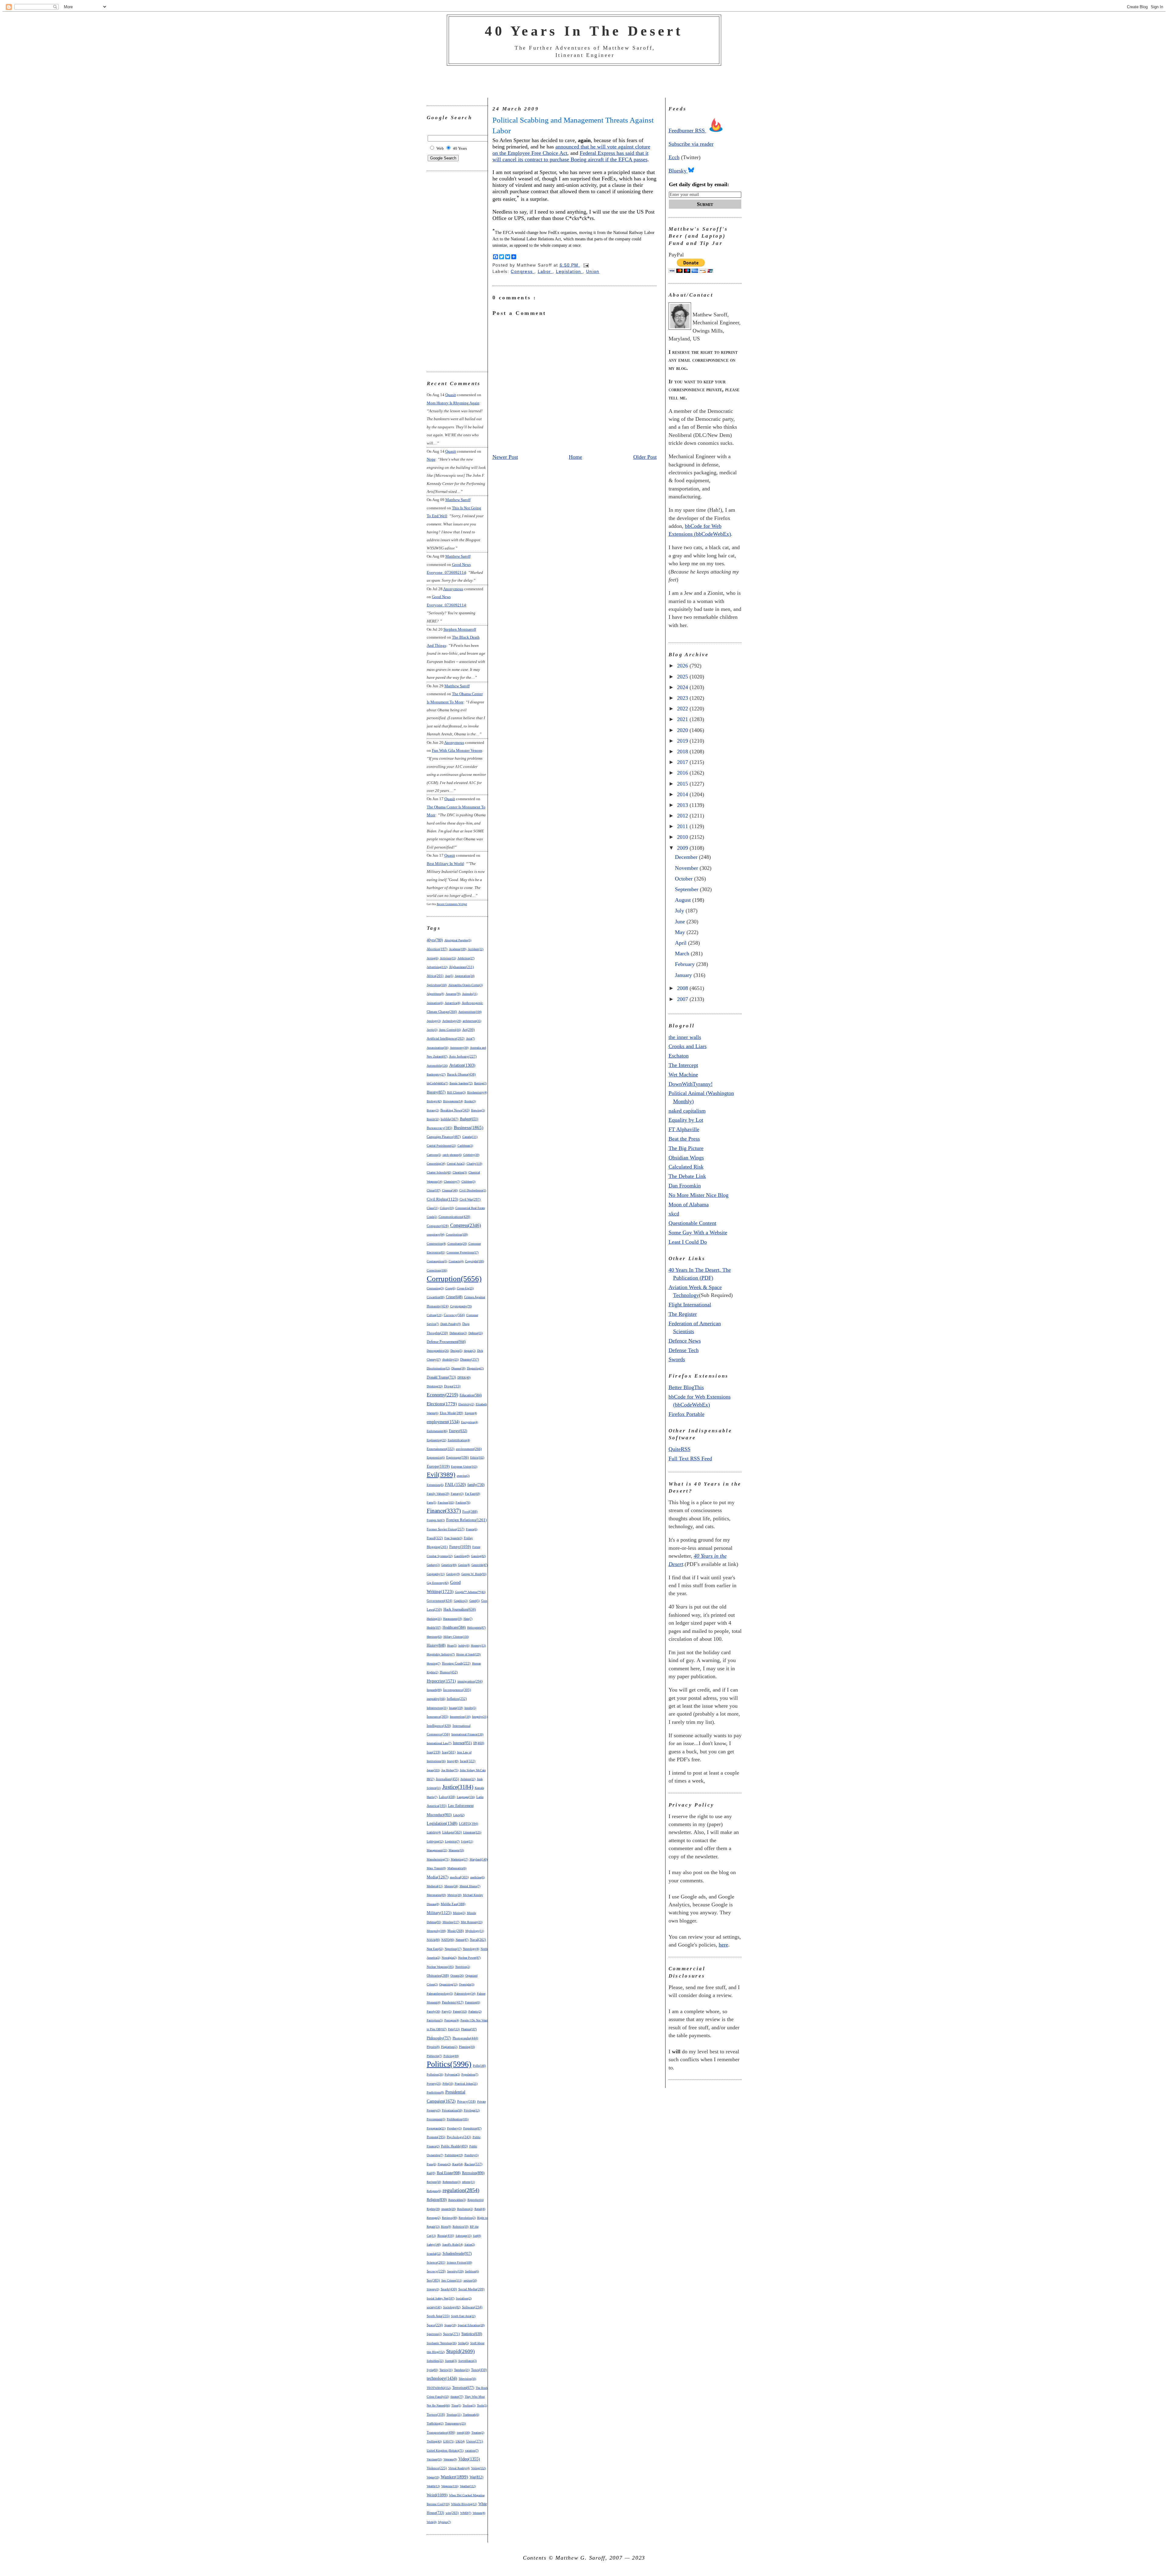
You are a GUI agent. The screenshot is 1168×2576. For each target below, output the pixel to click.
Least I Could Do (688, 1242)
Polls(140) (479, 2066)
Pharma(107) (469, 2029)
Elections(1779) (442, 1404)
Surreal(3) (451, 2361)
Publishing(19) (454, 2155)
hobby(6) (464, 1645)
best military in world (445, 864)
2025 (683, 677)
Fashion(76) (463, 1502)
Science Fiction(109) (459, 2262)
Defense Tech (684, 1350)
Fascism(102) (446, 1502)
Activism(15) (448, 958)
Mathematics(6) (457, 1868)
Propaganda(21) (436, 2128)
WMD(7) (466, 2513)
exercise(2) (463, 1476)
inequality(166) (436, 1699)
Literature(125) (472, 1832)
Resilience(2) (465, 2209)
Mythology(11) (475, 1931)
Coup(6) (450, 1288)
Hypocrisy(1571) (441, 1681)
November (687, 868)
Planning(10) (467, 2047)
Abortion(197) (437, 949)
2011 (683, 826)
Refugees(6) (434, 2191)
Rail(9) (431, 2173)
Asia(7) (470, 1039)
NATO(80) (448, 1940)
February (686, 964)
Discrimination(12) (438, 1368)
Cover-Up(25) (465, 1288)
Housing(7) (434, 1663)
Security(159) (455, 2271)
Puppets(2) (444, 2164)
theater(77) (457, 2397)
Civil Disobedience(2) (473, 1190)
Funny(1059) (460, 1547)
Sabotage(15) (464, 2236)
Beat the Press (684, 1139)
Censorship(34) (436, 1164)
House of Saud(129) (468, 1654)
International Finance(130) (467, 1734)
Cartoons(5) (434, 1155)
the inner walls (685, 1037)
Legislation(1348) (442, 1823)
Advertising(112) (437, 967)
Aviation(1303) (462, 1065)
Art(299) (469, 1030)
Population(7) (470, 2074)
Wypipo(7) (444, 2522)
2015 (683, 784)
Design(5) (456, 1351)
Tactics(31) (446, 2370)
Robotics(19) (461, 2227)
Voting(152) (478, 2468)
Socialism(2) (464, 2298)
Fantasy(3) (457, 1494)
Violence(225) (437, 2468)
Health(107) (434, 1628)
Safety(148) (434, 2245)
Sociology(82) (452, 2307)
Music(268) (456, 1931)
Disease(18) (458, 1368)
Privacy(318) (466, 2101)
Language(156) (466, 1797)
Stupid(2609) (461, 2351)
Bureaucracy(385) (440, 1128)
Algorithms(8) (435, 994)
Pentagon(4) (452, 2020)
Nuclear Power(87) (469, 1958)
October (685, 879)
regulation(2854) (461, 2190)
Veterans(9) (450, 2459)
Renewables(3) (457, 2200)
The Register (683, 1314)
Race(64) (458, 2164)
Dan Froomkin (685, 1186)
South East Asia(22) (463, 2316)
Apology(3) (434, 1021)
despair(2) (470, 1351)
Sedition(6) (472, 2271)
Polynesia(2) (452, 2074)
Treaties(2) (478, 2433)
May (681, 932)
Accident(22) (476, 949)
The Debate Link (687, 1176)
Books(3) (470, 1101)
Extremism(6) (435, 1485)
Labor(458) (447, 1797)
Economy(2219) (442, 1395)
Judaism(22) (468, 1779)
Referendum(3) (452, 2182)
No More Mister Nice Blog (699, 1195)
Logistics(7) (452, 1841)
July (680, 911)
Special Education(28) (471, 2325)
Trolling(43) (434, 2441)
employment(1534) (443, 1422)
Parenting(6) (473, 2002)
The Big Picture (686, 1148)
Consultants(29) (457, 1244)
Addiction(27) (466, 958)
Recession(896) (473, 2173)
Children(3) (468, 1182)
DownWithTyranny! (691, 1084)
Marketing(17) (459, 1859)
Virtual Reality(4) (459, 2468)
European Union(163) (464, 1467)
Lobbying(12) (435, 1841)
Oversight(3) (467, 1984)
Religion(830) (437, 2200)
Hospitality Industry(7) (441, 1654)
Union (593, 272)
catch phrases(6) (452, 1155)
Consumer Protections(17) (462, 1252)
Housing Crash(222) (456, 1663)
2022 (683, 709)
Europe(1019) (438, 1466)
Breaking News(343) (455, 1110)
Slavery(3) (433, 2289)
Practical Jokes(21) (466, 2084)
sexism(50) (470, 2280)
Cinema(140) (450, 1190)
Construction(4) (436, 1244)
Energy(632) (458, 1431)
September (687, 889)
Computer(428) (438, 1226)
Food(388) (470, 1511)
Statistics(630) (472, 2334)
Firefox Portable (687, 1414)
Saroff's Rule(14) (453, 2245)
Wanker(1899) (454, 2477)
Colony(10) (447, 1208)
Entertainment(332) (441, 1449)
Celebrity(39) (471, 1155)
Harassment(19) (453, 1619)
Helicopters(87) (476, 1628)
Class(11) (433, 1208)
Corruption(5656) (454, 1278)
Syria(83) (432, 2370)
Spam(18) (450, 2325)
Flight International (690, 1305)
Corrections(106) (437, 1270)
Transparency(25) (455, 2423)
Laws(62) (459, 1815)
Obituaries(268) (438, 1975)
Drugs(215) (452, 1386)
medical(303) (459, 1877)
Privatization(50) (452, 2110)
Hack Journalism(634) (460, 1610)
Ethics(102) (477, 1457)
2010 (683, 837)
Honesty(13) (478, 1645)
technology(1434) (442, 2378)
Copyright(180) (474, 1261)
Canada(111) (470, 1137)
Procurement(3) (436, 2119)
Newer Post (505, 457)
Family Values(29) (438, 1494)
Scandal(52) (434, 2254)
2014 (683, 794)
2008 (683, 988)
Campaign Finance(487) (444, 1137)
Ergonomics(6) (436, 1457)
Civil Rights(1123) (442, 1199)
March (683, 953)
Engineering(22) (436, 1440)
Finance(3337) (444, 1511)
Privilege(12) (472, 2110)
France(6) (472, 1529)
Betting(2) (480, 1083)
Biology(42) (434, 1101)
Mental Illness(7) (470, 1886)
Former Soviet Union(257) (446, 1529)
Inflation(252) (457, 1699)
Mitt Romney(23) (472, 1922)
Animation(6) (435, 1003)
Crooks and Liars (688, 1046)
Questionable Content (692, 1223)
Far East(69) (473, 1494)
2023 (683, 698)
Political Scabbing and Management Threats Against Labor (573, 125)
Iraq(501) (449, 1752)
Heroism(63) (434, 1637)
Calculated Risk (686, 1167)
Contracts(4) (456, 1261)
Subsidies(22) (435, 2361)
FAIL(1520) (455, 1484)
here (723, 1945)
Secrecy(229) (436, 2271)
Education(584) (471, 1395)
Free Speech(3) (453, 1538)
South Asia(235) (438, 2316)
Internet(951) (462, 1743)
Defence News (685, 1341)
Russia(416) (446, 2236)
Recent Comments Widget (452, 904)
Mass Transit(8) (436, 1868)
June (681, 922)
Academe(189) (458, 949)
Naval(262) (478, 1940)
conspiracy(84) (436, 1234)
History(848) (436, 1645)
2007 (683, 999)
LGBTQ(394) (469, 1824)
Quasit (451, 395)
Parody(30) (433, 2011)
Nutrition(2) (463, 1967)
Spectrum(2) (434, 2334)
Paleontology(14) (465, 1994)
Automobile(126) (437, 1066)
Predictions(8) (435, 2092)
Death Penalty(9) (451, 1324)
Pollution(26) (435, 2074)
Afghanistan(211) (461, 967)
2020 (683, 730)
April (681, 943)
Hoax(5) (452, 1645)
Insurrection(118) (460, 1717)
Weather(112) (468, 2486)
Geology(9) (453, 1574)
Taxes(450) (479, 2370)
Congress (522, 272)
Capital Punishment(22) (441, 1146)
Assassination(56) (438, 1048)
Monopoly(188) (436, 1931)
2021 (683, 719)
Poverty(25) (434, 2084)
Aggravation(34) (465, 976)
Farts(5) (431, 1502)
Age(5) (449, 976)
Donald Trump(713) (441, 1377)
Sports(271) (452, 2334)
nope (431, 459)
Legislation (569, 272)
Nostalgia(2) (449, 1958)
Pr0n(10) (448, 2084)
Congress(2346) (466, 1225)
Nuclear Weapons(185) (440, 1967)
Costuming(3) (435, 1288)
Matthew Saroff (458, 500)
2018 (683, 751)
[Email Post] (585, 265)
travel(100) (463, 2433)
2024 (683, 687)
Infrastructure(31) (437, 1708)
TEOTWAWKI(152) (439, 2388)
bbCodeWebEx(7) (437, 1083)
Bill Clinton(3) (456, 1092)
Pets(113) (454, 2029)
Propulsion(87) (472, 2128)
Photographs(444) (465, 2038)
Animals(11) (470, 994)
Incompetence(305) (457, 1690)
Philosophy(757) (439, 2038)
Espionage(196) (457, 1457)
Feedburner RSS (687, 131)
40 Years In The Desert (584, 31)
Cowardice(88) (436, 1297)
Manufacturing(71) (438, 1859)
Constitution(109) (457, 1234)
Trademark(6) (471, 2415)
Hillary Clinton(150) (456, 1637)
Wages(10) (433, 2477)
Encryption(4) (469, 1422)
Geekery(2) (433, 1565)
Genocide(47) (480, 1565)
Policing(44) (451, 2056)
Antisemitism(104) (470, 1012)
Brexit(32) (433, 1119)
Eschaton (679, 1056)
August (684, 900)
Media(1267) (438, 1877)
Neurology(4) (471, 1949)
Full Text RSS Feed (690, 1459)
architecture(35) (472, 1021)
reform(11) (468, 2182)
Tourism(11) (454, 2415)
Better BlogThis (686, 1387)
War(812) (476, 2477)
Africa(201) (435, 976)
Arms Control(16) (450, 1030)
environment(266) (469, 1449)
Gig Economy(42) (438, 1583)
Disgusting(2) (475, 1368)
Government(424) (440, 1601)
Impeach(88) (434, 1690)
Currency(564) (454, 1315)
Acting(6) (433, 958)
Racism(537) (473, 2164)
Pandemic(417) (453, 2002)
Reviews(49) (450, 2218)
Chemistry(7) (452, 1182)
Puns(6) (431, 2164)
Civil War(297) (470, 1199)
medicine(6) (477, 1877)
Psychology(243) (459, 2137)
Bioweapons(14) (453, 1101)
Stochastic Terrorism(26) (442, 2343)
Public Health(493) (454, 2146)
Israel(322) (468, 1761)
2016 (683, 773)
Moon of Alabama (689, 1204)
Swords (677, 1359)
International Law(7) (439, 1743)
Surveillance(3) (468, 2361)
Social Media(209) (471, 2289)
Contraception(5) (437, 1261)
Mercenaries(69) (436, 1895)
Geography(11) (436, 1574)
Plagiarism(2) (449, 2047)
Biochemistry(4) (477, 1092)
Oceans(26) (457, 1976)
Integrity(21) (480, 1717)
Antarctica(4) (452, 1003)
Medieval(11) (435, 1886)
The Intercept (683, 1065)
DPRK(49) (464, 1377)
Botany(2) (433, 1110)
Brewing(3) (478, 1110)
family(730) (476, 1485)
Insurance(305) (438, 1717)
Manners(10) (456, 1850)
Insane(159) (456, 1708)
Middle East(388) (453, 1904)
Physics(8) (433, 2047)
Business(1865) (469, 1128)
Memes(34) (451, 1886)
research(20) (448, 2209)
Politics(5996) (449, 2064)
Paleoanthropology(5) (440, 1994)
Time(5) (456, 2405)
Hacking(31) (434, 1619)
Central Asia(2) (456, 1164)
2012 (683, 816)
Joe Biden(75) (450, 1770)
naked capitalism (687, 1111)
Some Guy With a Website (698, 1232)
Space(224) (435, 2325)
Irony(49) (453, 1761)
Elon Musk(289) (452, 1413)
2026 (683, 666)
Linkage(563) (452, 1832)
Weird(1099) (437, 2495)
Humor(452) (449, 1672)
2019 (683, 741)
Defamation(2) (458, 1333)
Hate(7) (468, 1619)
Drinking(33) (435, 1386)
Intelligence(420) (439, 1726)
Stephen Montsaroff (460, 629)
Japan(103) (433, 1770)
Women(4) (479, 2513)
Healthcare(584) (454, 1628)
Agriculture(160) (437, 985)
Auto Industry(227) (463, 1056)
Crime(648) (454, 1297)
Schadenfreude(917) (457, 2254)
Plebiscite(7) (434, 2056)
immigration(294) (470, 1681)
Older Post (645, 457)
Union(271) (475, 2441)
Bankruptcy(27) (436, 1074)
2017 (683, 762)
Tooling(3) (469, 2405)
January (684, 975)
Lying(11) (467, 1841)
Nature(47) (462, 1940)
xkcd (674, 1214)
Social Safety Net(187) (441, 2298)
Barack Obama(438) (461, 1074)
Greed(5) (474, 1601)
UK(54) (460, 2441)
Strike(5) (463, 2343)
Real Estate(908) (449, 2173)
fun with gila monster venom (457, 750)
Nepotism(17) (453, 1949)
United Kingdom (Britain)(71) (445, 2451)
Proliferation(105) (458, 2119)
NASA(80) (433, 1940)
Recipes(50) (434, 2182)
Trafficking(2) (435, 2423)
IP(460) (479, 1743)
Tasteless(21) (462, 2370)
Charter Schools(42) (439, 1172)
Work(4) (432, 2522)
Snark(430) (449, 2289)
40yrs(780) (435, 940)
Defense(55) (476, 1333)
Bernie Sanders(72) (461, 1083)
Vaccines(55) (434, 2459)
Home (575, 457)
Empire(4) (471, 1413)
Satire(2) (470, 2245)
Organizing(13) (448, 1984)
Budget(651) (469, 1119)
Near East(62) (435, 1949)
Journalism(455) (447, 1779)
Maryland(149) (479, 1859)
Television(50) (467, 2379)
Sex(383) (433, 2280)
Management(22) (437, 1850)
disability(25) (450, 1359)
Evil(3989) (441, 1475)
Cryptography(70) (461, 1306)
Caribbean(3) (465, 1146)
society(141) (434, 2307)
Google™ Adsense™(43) (470, 1592)
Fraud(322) (435, 1538)
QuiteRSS (680, 1449)
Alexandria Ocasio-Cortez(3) (466, 985)
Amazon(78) (453, 994)
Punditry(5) (471, 2155)
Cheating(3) (460, 1172)
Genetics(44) (449, 1565)
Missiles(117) (451, 1922)
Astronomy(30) (459, 1048)
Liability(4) (434, 1832)
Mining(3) (459, 1913)
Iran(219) (434, 1752)
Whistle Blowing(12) (464, 2504)
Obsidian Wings (686, 1158)
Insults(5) (470, 1708)
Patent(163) (460, 2011)
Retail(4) (480, 2209)
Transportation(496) (441, 2432)
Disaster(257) (470, 1359)
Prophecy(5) (454, 2128)
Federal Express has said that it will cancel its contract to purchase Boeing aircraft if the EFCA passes (570, 156)
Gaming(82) (478, 1556)
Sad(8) (477, 2236)
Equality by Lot (686, 1120)
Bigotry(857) (436, 1092)
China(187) (434, 1190)
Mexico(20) (454, 1895)
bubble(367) (450, 1119)
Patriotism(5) (435, 2020)
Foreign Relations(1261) (466, 1520)
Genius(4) (464, 1565)
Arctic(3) (432, 1030)
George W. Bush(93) (474, 1574)
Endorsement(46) (437, 1431)
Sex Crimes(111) (452, 2280)
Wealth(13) (433, 2486)
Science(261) (436, 2262)
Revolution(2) (467, 2218)
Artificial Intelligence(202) (446, 1039)
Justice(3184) (458, 1787)
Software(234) (472, 2307)
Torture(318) (436, 2414)
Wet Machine (683, 1075)
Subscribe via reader (691, 144)
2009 (683, 848)
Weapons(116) (450, 2486)
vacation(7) (472, 2451)
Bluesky (678, 171)
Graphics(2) (461, 1601)
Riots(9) (446, 2227)
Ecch (674, 157)
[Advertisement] (584, 82)
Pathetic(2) (475, 2011)
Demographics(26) (438, 1351)
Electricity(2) (466, 1404)
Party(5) (447, 2011)
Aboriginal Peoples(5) (458, 940)
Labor (545, 272)
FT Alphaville (684, 1129)
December (687, 857)
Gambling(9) (462, 1556)
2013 (683, 805)
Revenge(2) (434, 2218)
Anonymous (453, 589)
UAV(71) (449, 2441)
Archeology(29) (452, 1021)
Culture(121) (435, 1315)
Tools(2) (482, 2405)
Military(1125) (439, 1913)
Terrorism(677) (463, 2388)
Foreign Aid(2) (436, 1520)
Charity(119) (474, 1164)
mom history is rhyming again (453, 403)
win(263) (452, 2513)
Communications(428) (454, 1217)
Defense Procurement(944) (446, 1342)
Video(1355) (469, 2459)
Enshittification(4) (459, 1440)
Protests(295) (436, 2137)
